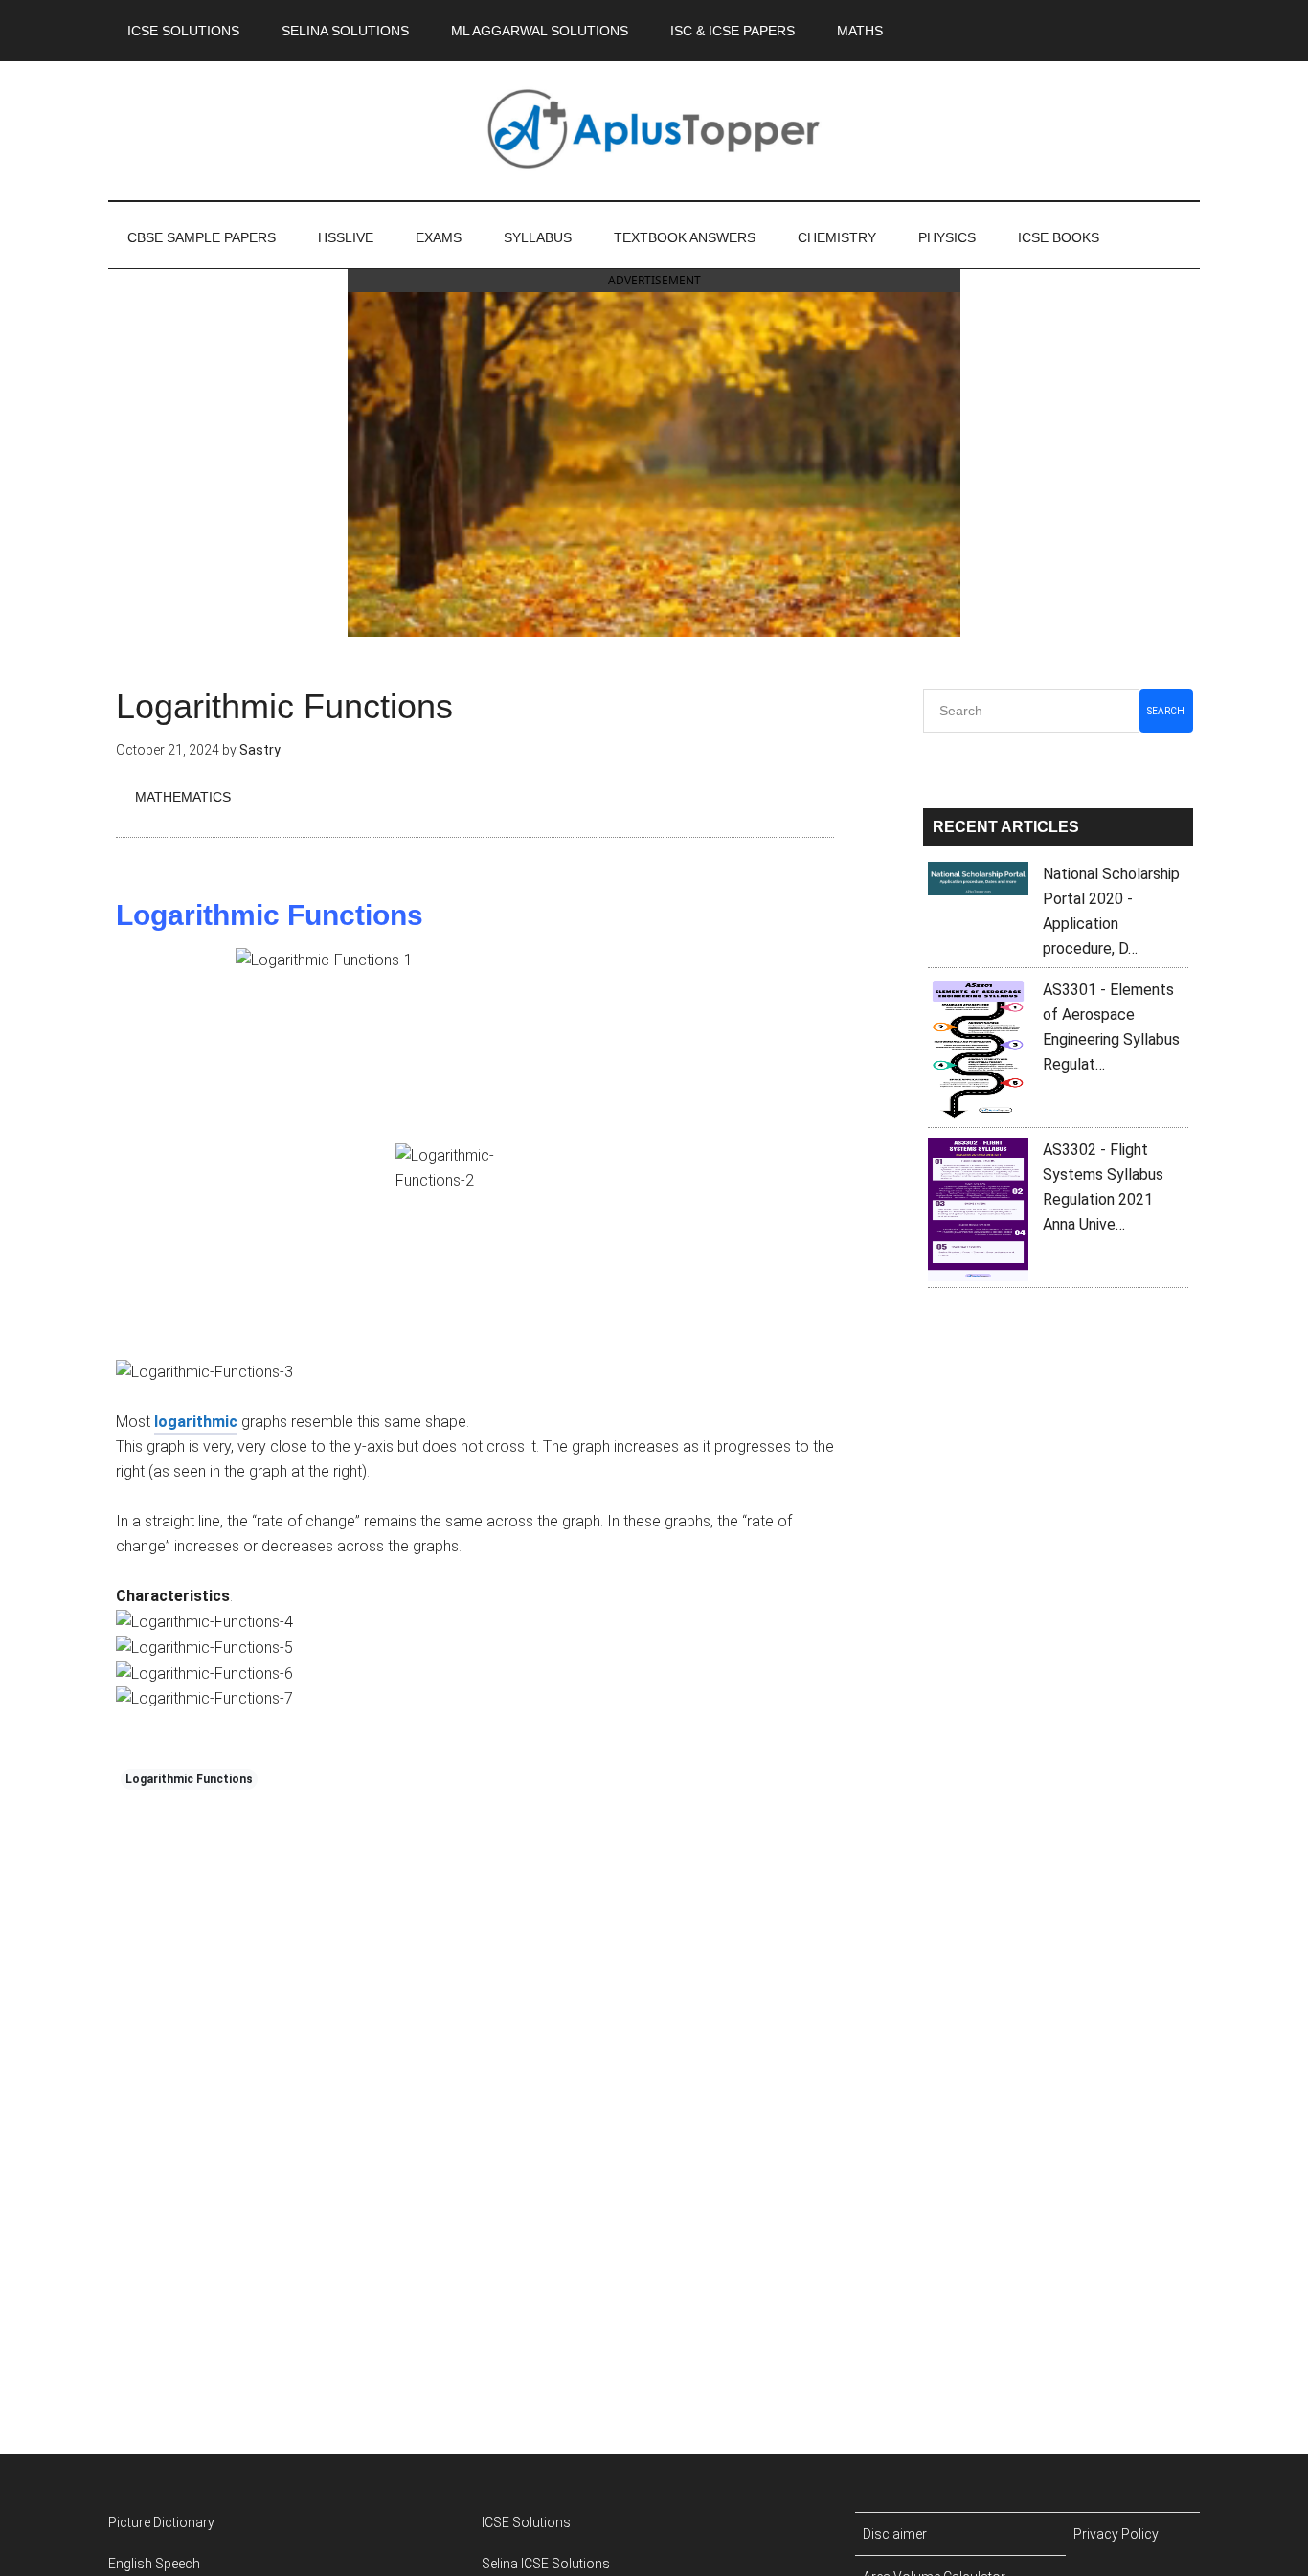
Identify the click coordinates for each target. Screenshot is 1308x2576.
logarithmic (196, 1422)
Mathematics (183, 797)
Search (1166, 711)
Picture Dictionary (161, 2522)
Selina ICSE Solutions (546, 2564)
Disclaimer (895, 2534)
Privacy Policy (1116, 2534)
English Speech (154, 2564)
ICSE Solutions (526, 2522)
